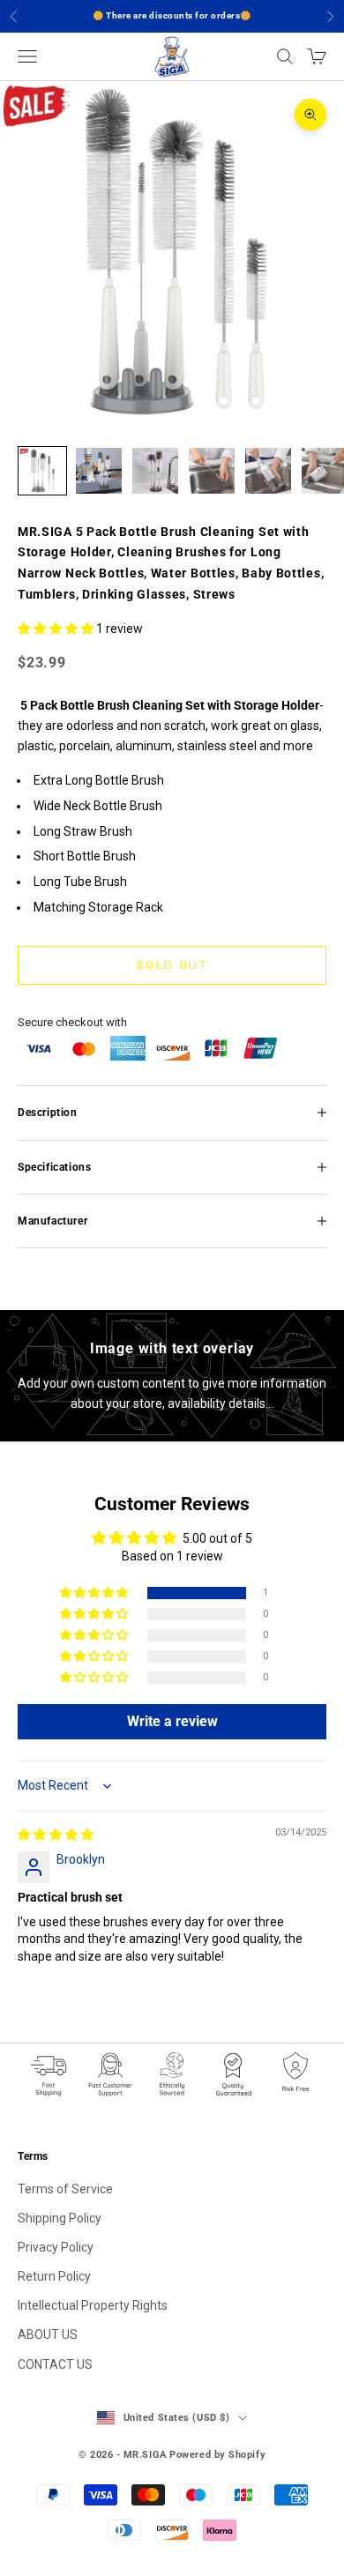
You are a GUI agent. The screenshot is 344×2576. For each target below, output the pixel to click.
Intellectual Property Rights (93, 2305)
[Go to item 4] (212, 471)
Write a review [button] (172, 1721)
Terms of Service (65, 2189)
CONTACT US (55, 2364)
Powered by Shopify (217, 2455)
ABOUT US (48, 2334)
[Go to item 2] (99, 471)
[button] (57, 629)
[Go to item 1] (42, 471)
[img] (56, 1835)
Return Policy (54, 2276)
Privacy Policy (56, 2247)
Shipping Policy (60, 2218)
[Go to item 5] (268, 471)
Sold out (172, 965)
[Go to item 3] (155, 471)
